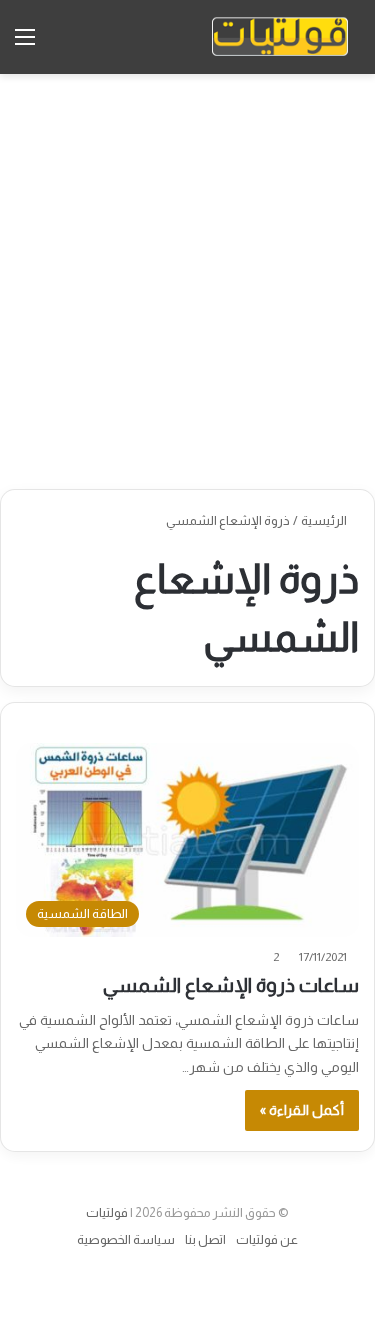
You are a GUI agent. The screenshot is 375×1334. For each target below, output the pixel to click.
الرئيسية (325, 520)
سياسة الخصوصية (126, 1239)
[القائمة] (25, 44)
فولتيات (107, 1212)
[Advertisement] (187, 281)
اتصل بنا (205, 1239)
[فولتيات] (280, 37)
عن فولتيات (267, 1239)
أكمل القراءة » (302, 1110)
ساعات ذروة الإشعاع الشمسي (231, 985)
